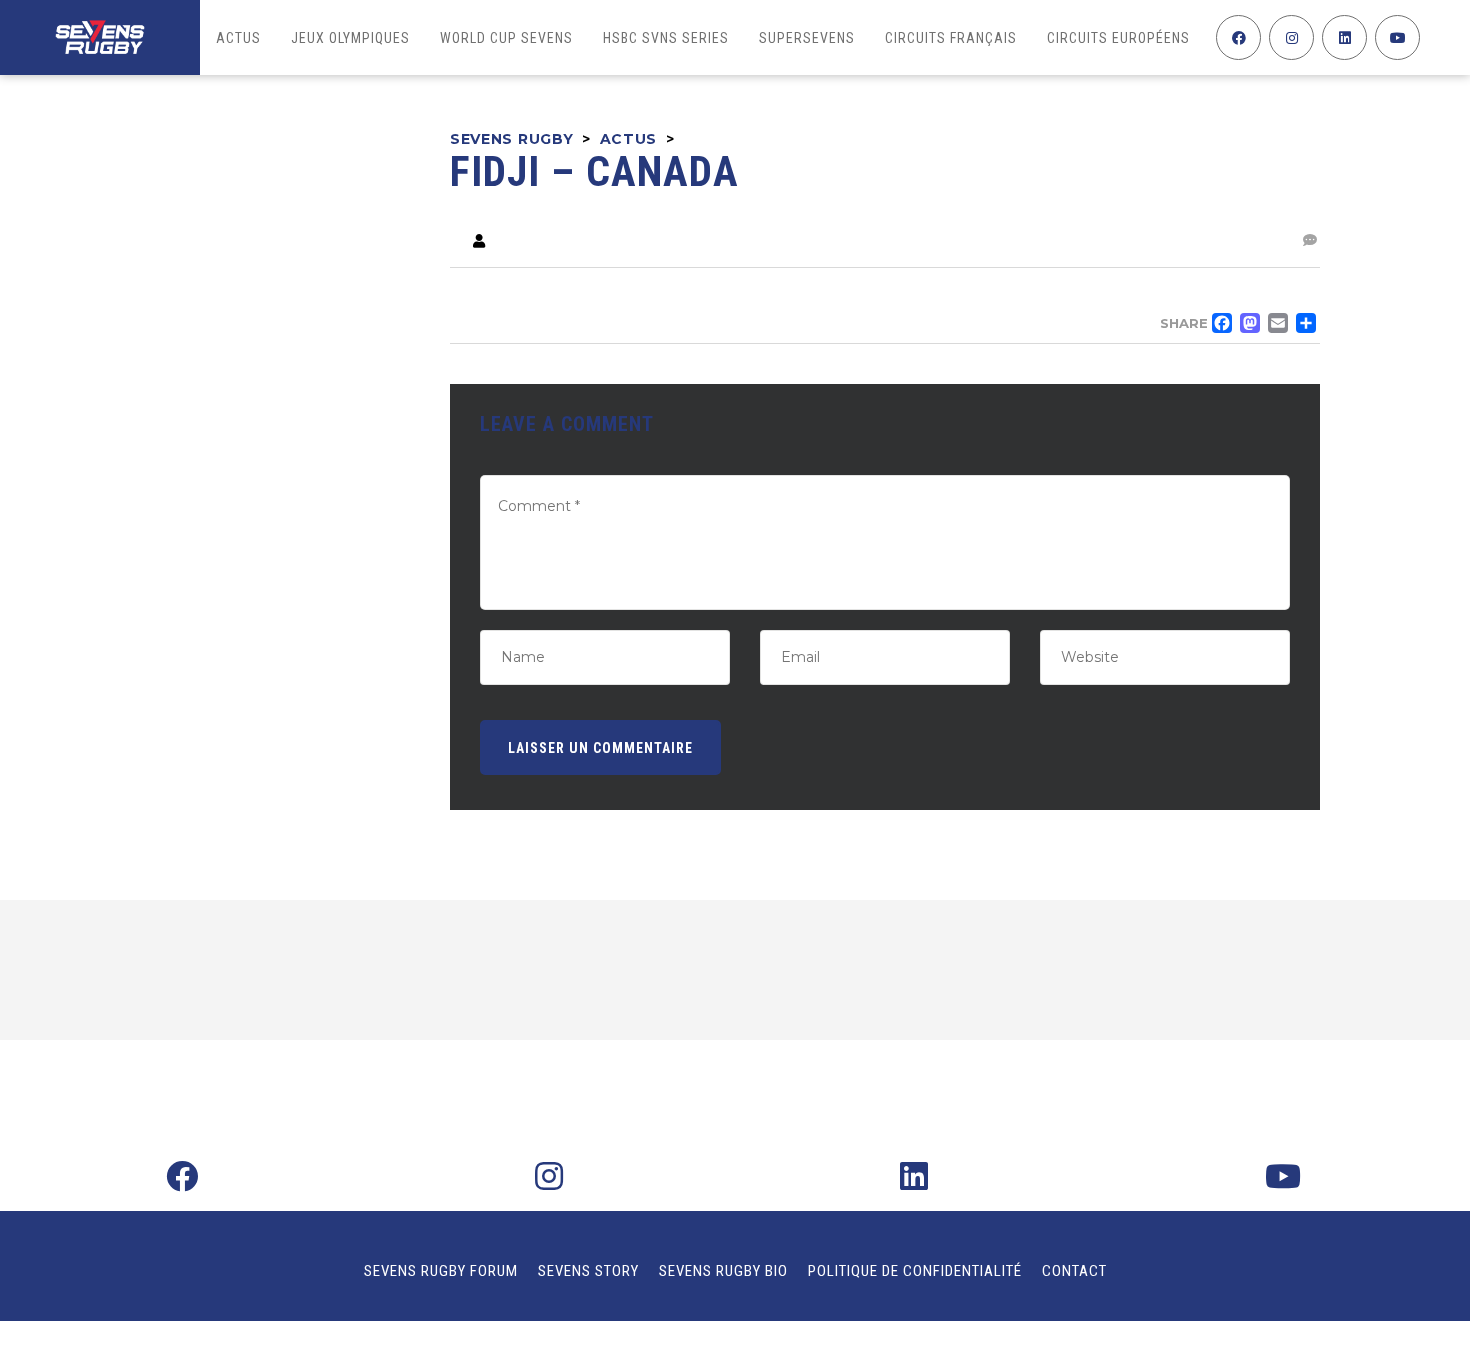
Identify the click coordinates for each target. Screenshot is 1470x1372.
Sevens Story (588, 1271)
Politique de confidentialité (915, 1271)
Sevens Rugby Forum (441, 1271)
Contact (1074, 1271)
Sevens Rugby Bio (723, 1271)
